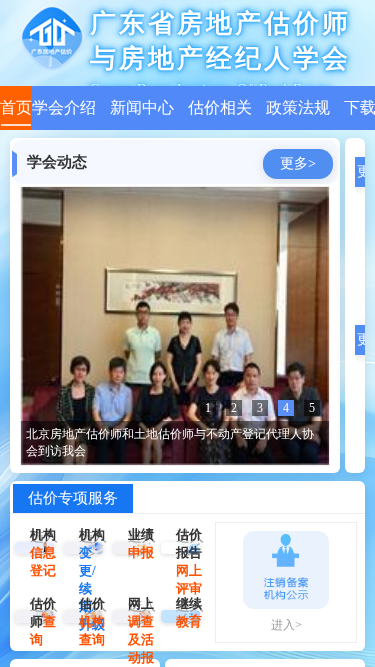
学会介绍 (64, 107)
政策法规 (298, 107)
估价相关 (220, 107)
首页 (16, 107)
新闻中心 (142, 107)
